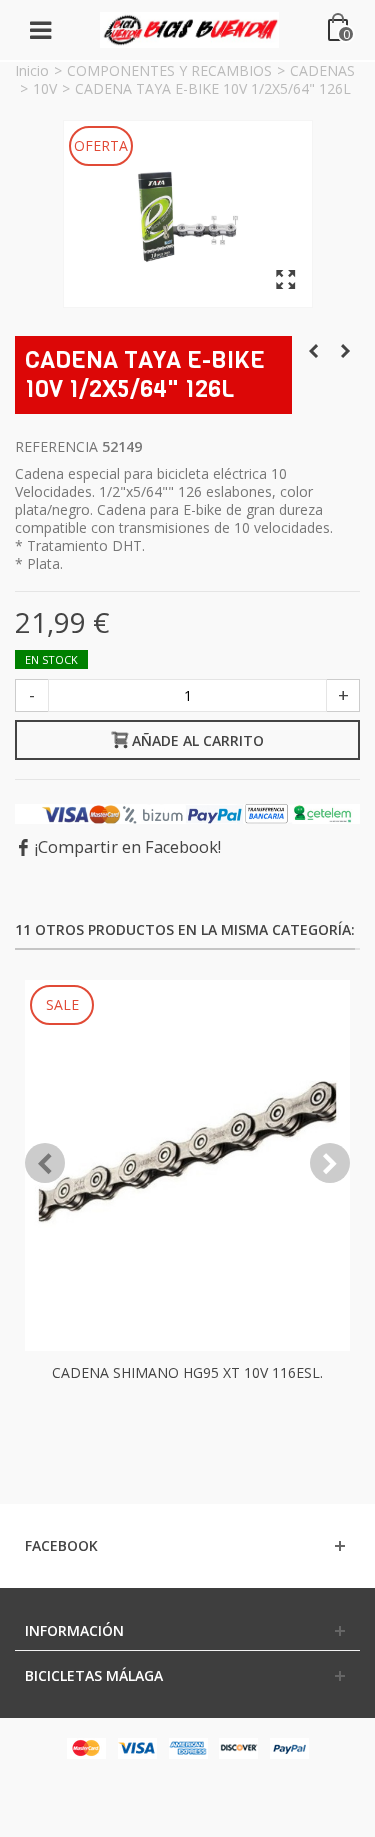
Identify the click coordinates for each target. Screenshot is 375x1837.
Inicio (32, 70)
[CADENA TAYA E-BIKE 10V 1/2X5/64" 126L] (188, 214)
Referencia (56, 447)
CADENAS (322, 70)
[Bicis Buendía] (190, 28)
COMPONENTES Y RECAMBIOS (169, 70)
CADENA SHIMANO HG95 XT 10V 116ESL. (187, 1372)
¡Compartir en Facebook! (128, 847)
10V (45, 88)
